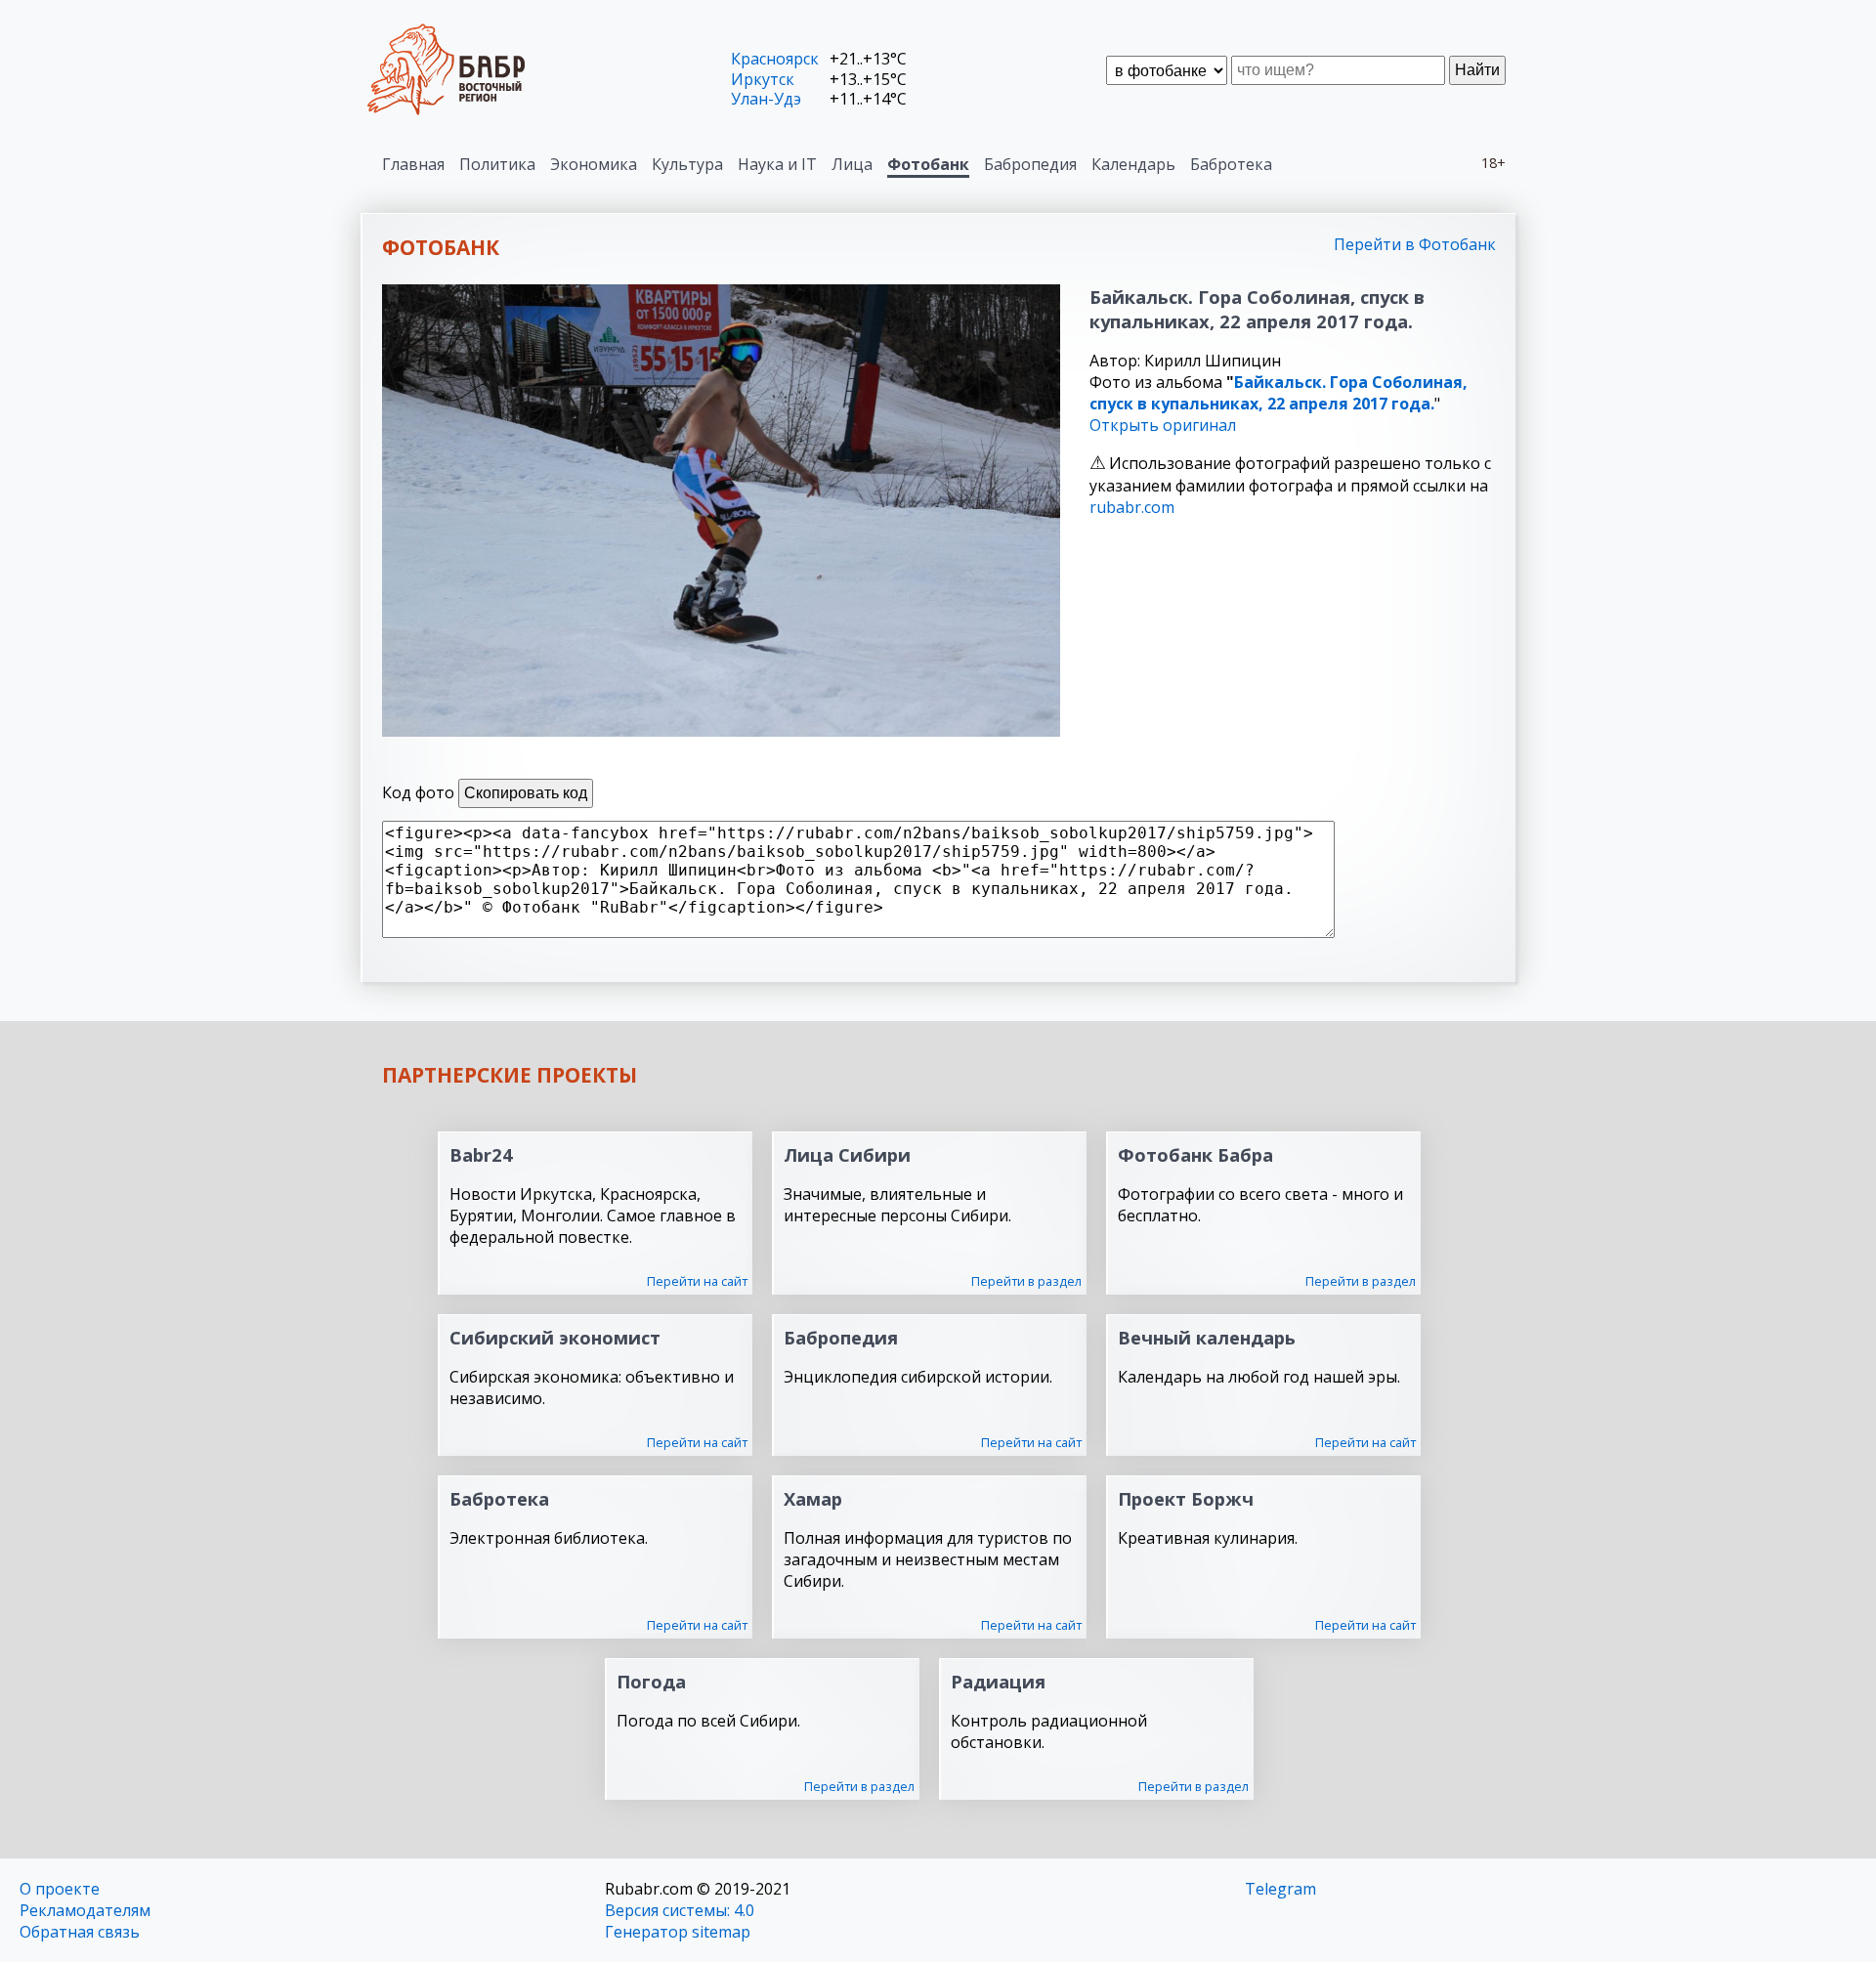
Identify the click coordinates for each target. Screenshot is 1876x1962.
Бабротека (1231, 164)
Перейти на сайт (697, 1281)
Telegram (1280, 1889)
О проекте (60, 1889)
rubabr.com (1132, 507)
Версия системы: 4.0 (680, 1910)
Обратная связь (80, 1932)
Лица (852, 164)
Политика (497, 164)
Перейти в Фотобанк (1415, 244)
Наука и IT (777, 164)
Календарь (1133, 164)
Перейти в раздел (1026, 1281)
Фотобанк (928, 164)
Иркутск (763, 79)
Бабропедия (1030, 164)
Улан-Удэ (766, 99)
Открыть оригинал (1163, 425)
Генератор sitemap (678, 1932)
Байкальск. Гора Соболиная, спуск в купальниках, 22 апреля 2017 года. (1279, 393)
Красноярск (775, 59)
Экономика (594, 164)
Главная (413, 164)
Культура (687, 164)
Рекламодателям (85, 1910)
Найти (1477, 70)
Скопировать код (526, 793)
